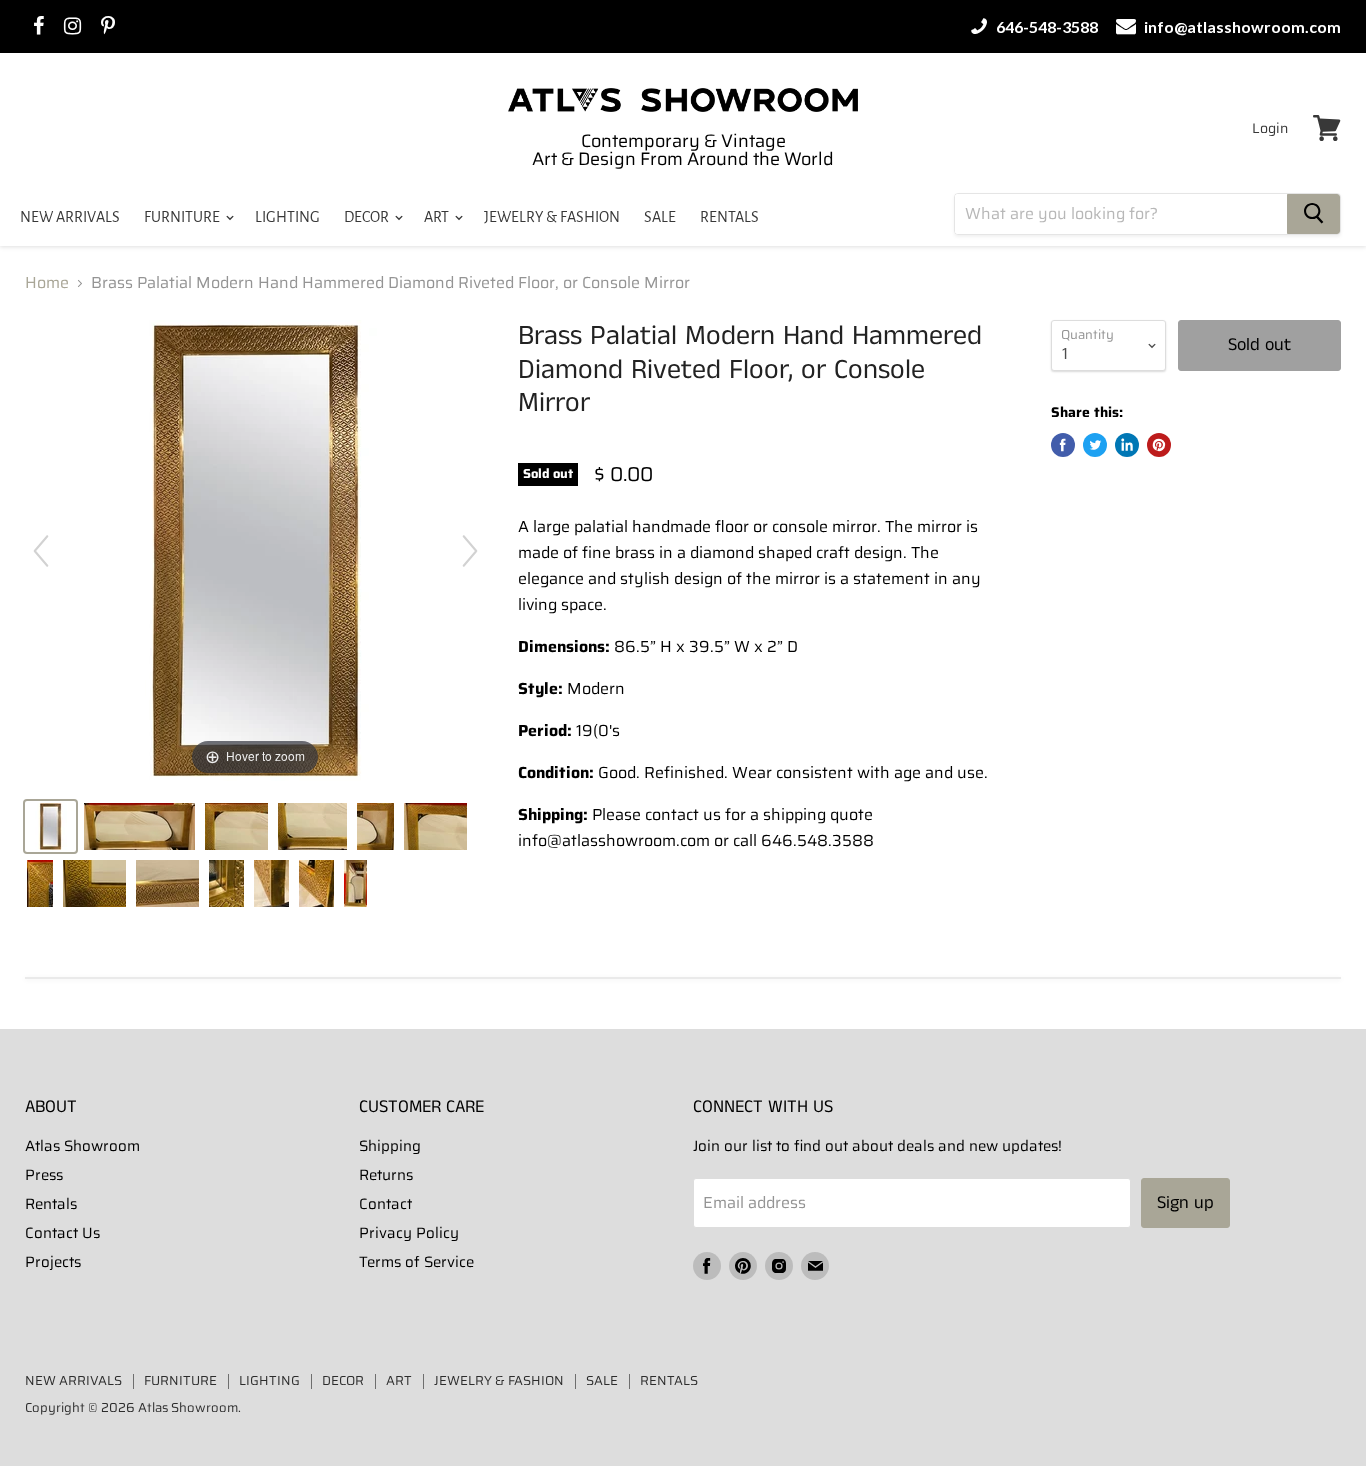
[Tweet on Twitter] (1095, 445)
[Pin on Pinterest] (1159, 445)
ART (438, 217)
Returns (386, 1175)
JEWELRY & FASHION (552, 217)
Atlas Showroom (82, 1146)
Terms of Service (416, 1262)
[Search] (1313, 214)
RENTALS (729, 217)
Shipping (390, 1146)
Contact (385, 1204)
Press (44, 1175)
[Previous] (41, 551)
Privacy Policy (409, 1233)
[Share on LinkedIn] (1127, 445)
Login (1270, 128)
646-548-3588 (1045, 26)
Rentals (51, 1204)
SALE (660, 217)
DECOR (368, 217)
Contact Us (62, 1233)
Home (47, 283)
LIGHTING (287, 217)
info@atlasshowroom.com (1241, 26)
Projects (53, 1262)
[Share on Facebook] (1063, 445)
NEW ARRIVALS (70, 217)
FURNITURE (183, 217)
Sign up (1185, 1203)
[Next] (470, 551)
